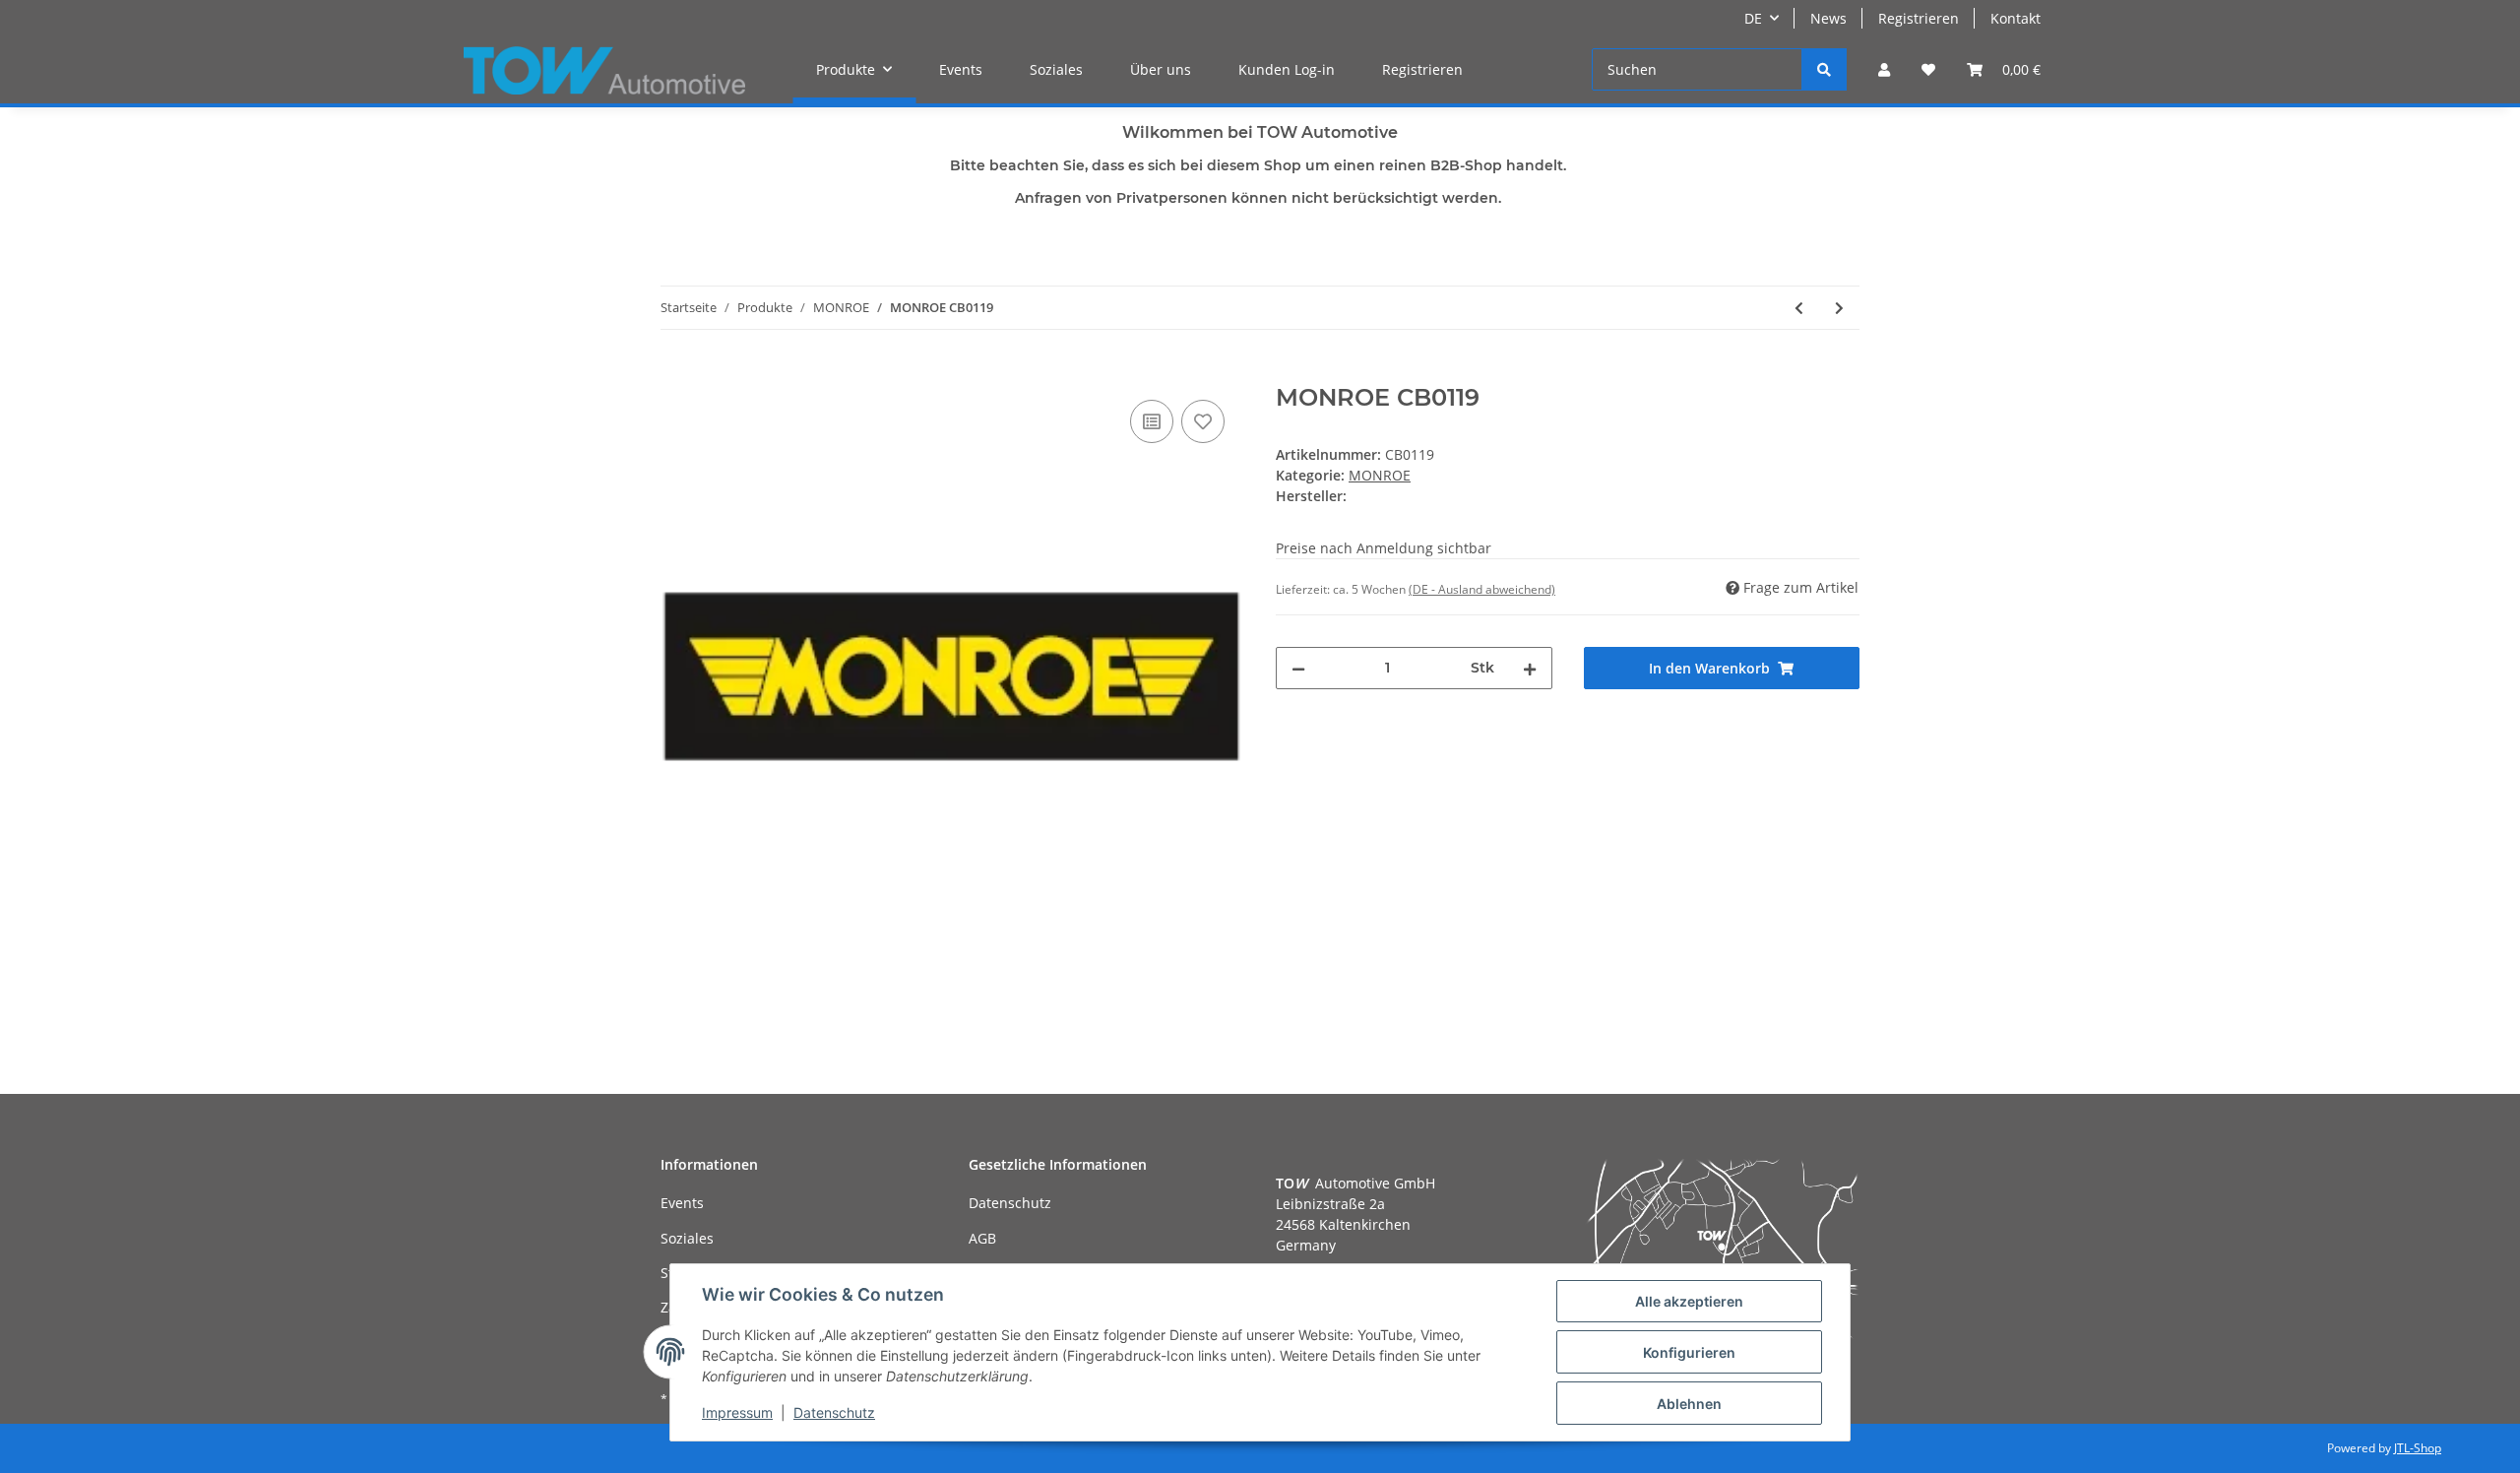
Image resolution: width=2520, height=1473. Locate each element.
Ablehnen (1689, 1404)
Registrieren (1919, 18)
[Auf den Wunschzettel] (1203, 421)
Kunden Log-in (1287, 69)
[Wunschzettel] (1928, 69)
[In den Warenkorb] (676, 373)
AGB (982, 1238)
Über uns (1161, 69)
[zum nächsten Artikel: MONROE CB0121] (1839, 308)
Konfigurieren (1689, 1352)
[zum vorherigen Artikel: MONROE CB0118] (1799, 308)
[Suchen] (1824, 69)
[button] (1884, 69)
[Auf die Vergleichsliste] (1152, 421)
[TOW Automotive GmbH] (604, 70)
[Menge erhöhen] (1530, 668)
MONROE (1380, 475)
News (1828, 18)
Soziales (1056, 69)
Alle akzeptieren (1689, 1301)
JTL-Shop (2418, 1448)
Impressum (737, 1412)
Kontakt (2016, 18)
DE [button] (1753, 18)
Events (961, 69)
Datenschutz (1010, 1203)
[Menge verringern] (1298, 668)
